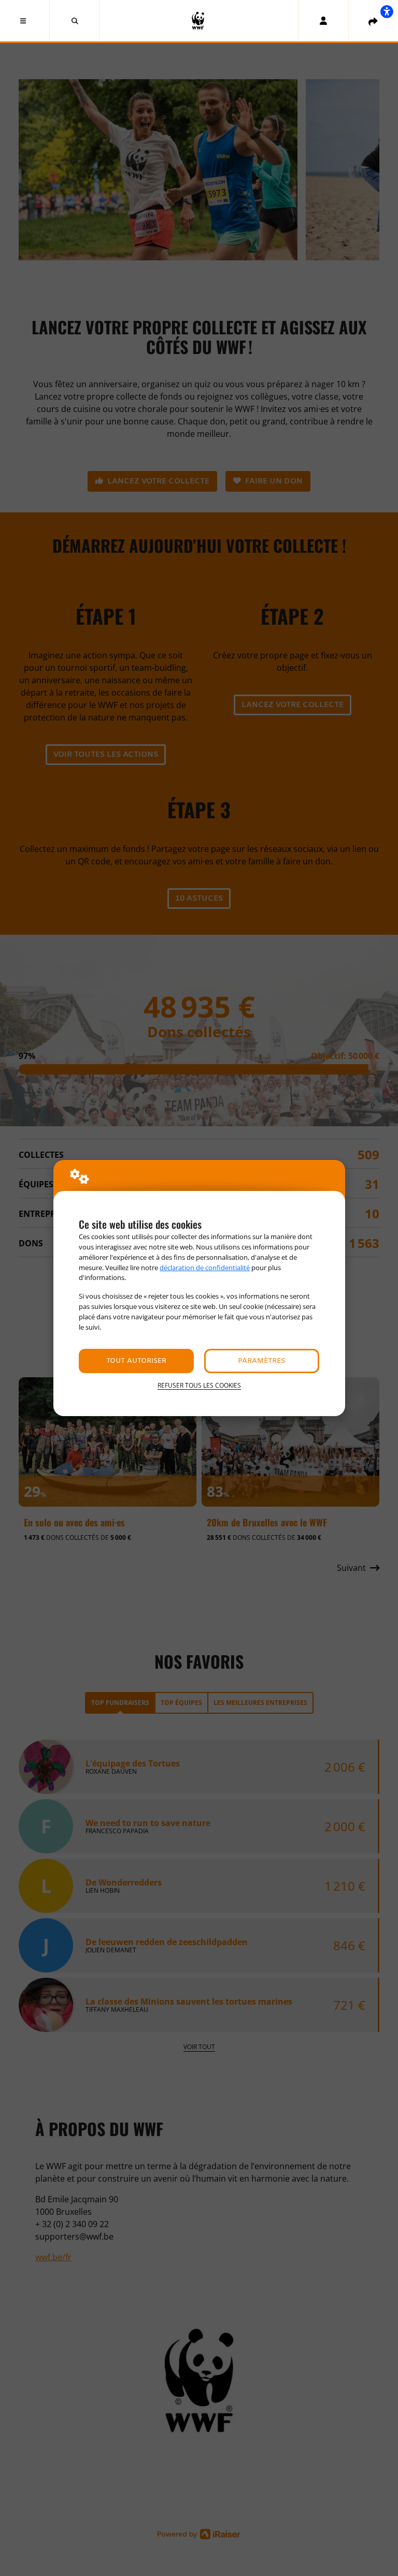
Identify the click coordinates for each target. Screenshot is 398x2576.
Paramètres (261, 1361)
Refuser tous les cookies (199, 1385)
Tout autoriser (136, 1361)
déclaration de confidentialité (205, 1268)
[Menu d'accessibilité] (387, 11)
